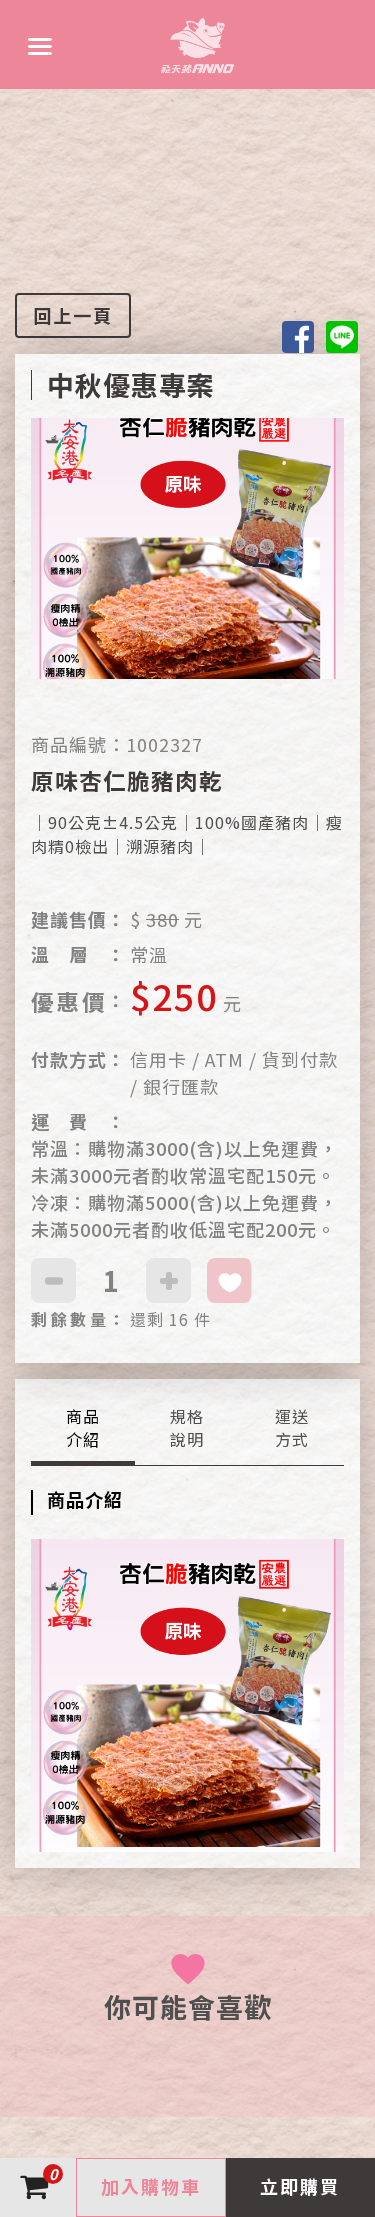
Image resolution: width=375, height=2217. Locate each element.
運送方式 (292, 1427)
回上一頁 (73, 315)
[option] (187, 574)
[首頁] (197, 44)
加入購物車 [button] (151, 2186)
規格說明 (187, 1427)
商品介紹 (83, 1427)
